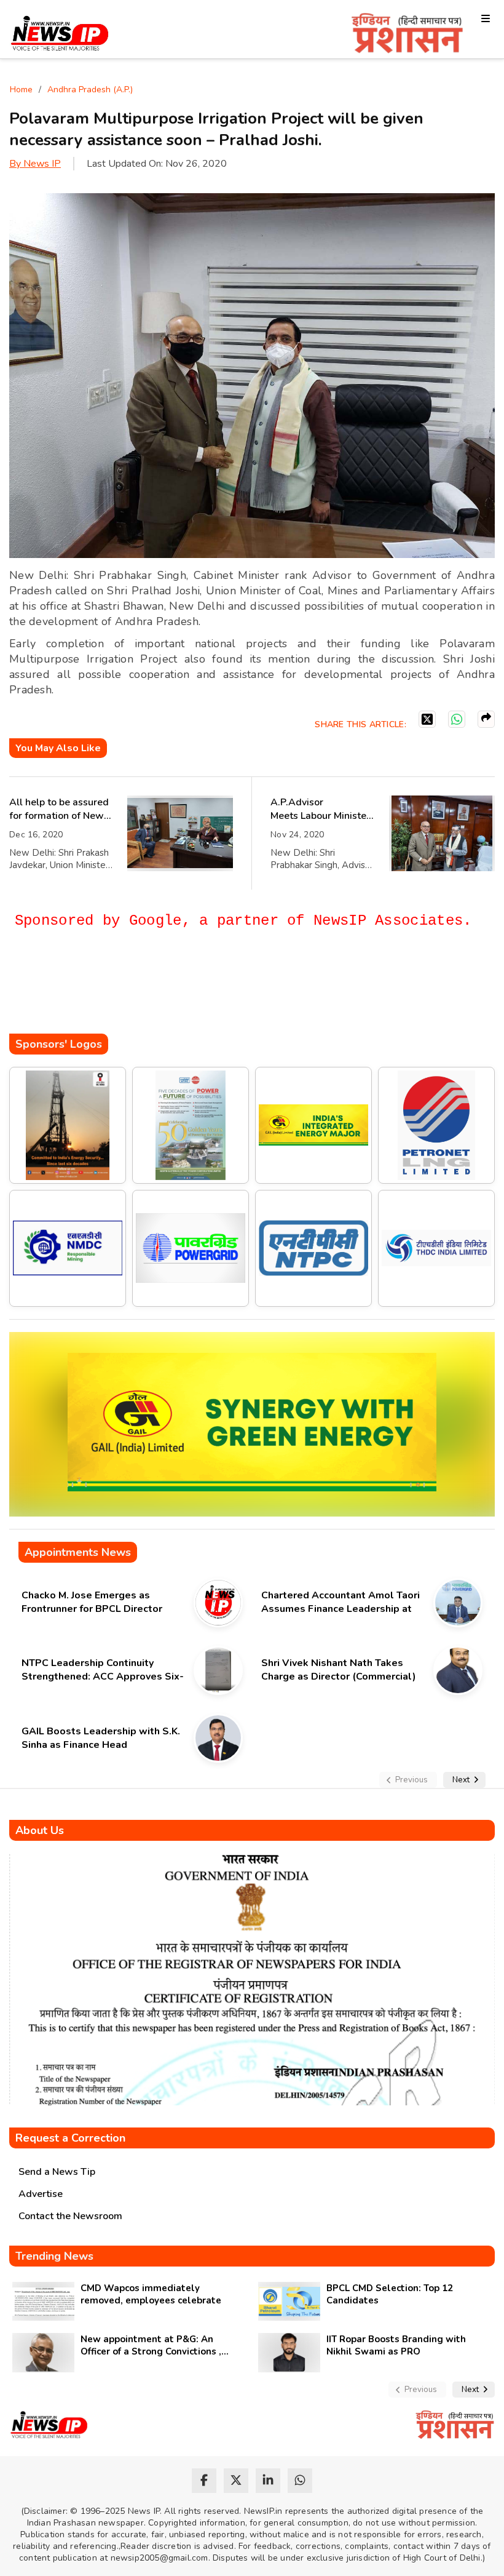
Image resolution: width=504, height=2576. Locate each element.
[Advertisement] (233, 997)
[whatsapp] (300, 2481)
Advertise (41, 2194)
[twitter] (236, 2481)
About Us (40, 1830)
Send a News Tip (57, 2172)
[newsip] (60, 35)
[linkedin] (268, 2481)
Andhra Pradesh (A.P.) (90, 90)
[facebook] (204, 2481)
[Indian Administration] (407, 35)
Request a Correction (70, 2138)
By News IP (35, 164)
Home (21, 90)
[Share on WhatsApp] (457, 719)
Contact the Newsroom (70, 2216)
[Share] (486, 719)
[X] (427, 719)
